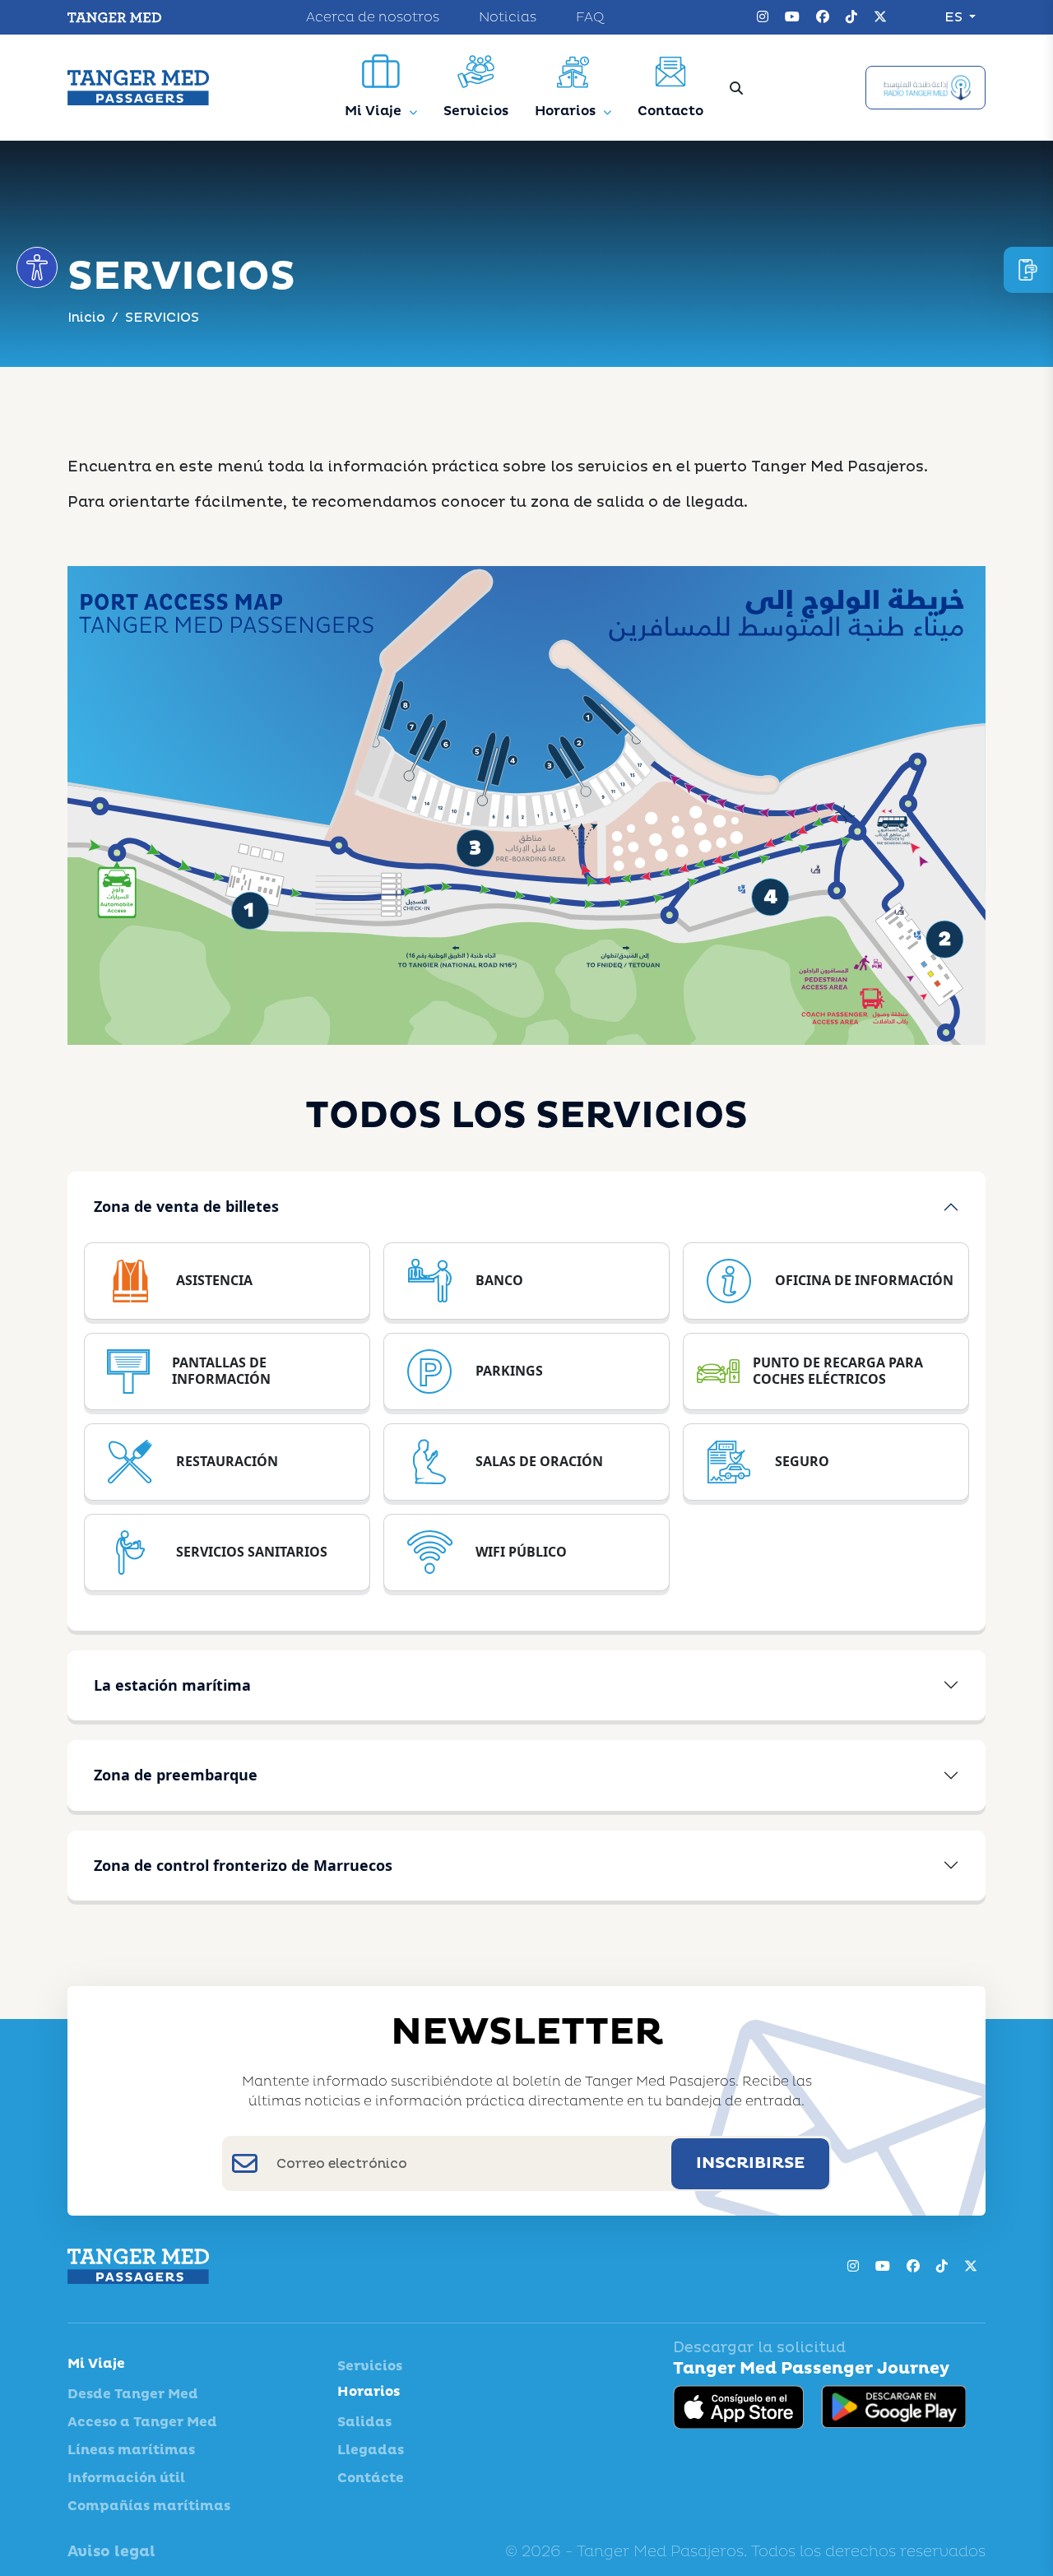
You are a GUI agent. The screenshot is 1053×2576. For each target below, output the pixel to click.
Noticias (508, 17)
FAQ (590, 17)
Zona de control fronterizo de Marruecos (243, 1865)
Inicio (86, 318)
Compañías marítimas (149, 2506)
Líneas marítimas (131, 2450)
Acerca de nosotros (373, 17)
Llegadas (371, 2450)
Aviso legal (111, 2552)
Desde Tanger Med (133, 2394)
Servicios (370, 2366)
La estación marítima (172, 1685)
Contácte (371, 2478)
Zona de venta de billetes (186, 1206)
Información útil (126, 2478)
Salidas (364, 2422)
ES (955, 17)
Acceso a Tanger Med (142, 2422)
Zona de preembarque (176, 1775)
